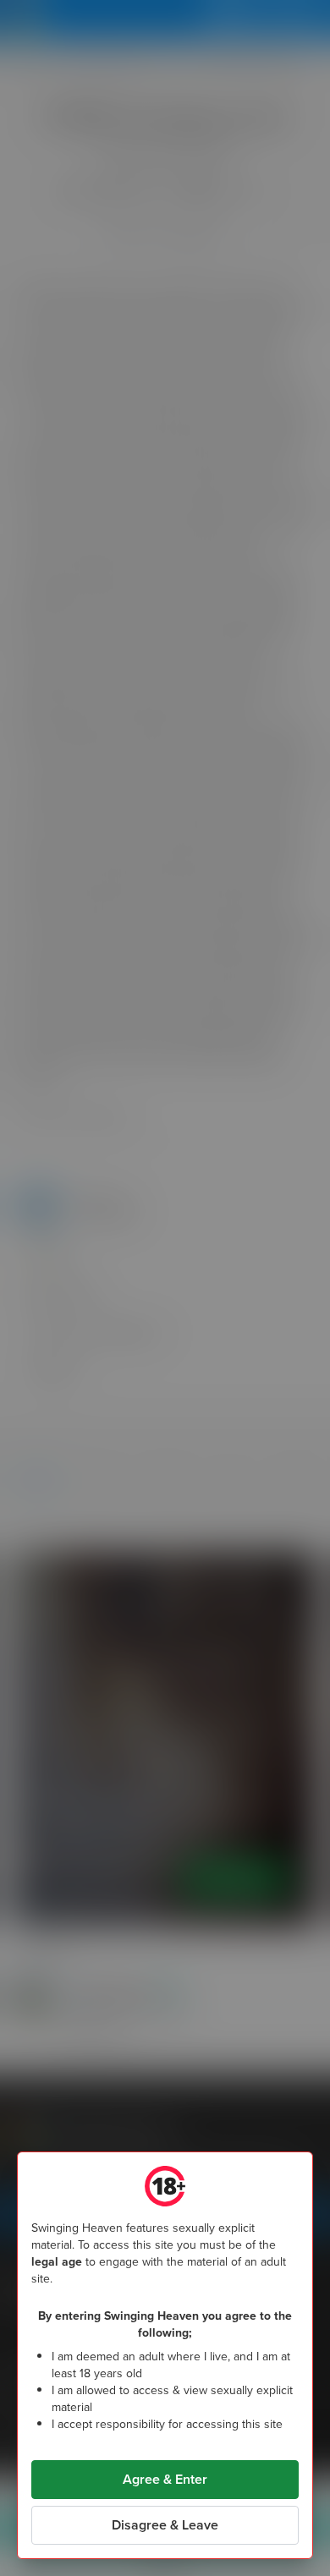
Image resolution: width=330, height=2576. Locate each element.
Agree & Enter (165, 2479)
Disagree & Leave (165, 2525)
